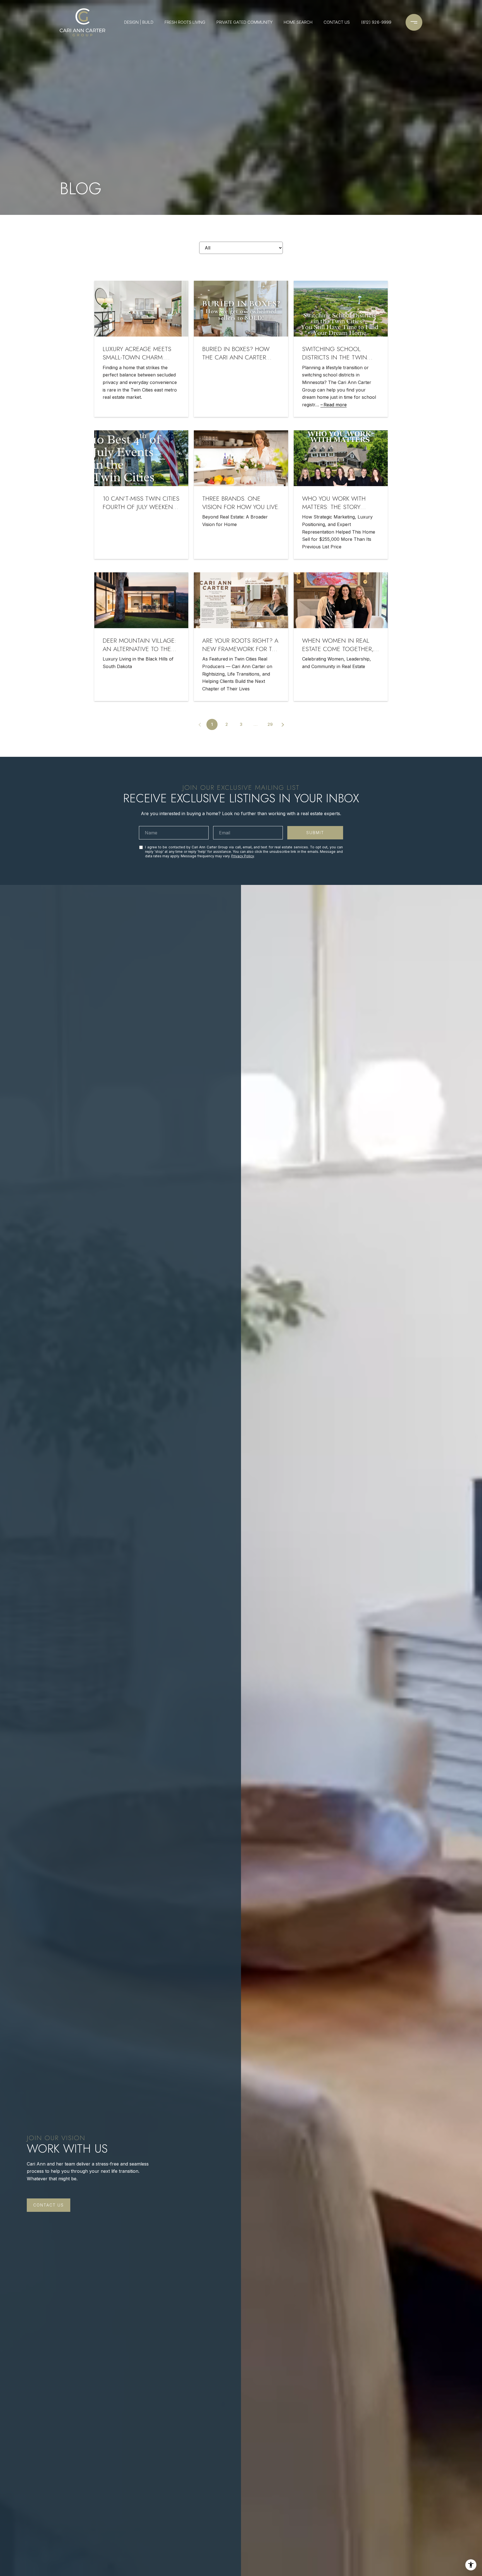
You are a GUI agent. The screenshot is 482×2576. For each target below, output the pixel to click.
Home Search (298, 22)
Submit (315, 833)
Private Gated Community (244, 22)
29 (270, 724)
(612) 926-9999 (376, 22)
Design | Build (139, 22)
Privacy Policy (243, 856)
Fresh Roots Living (185, 22)
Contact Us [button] (49, 2205)
